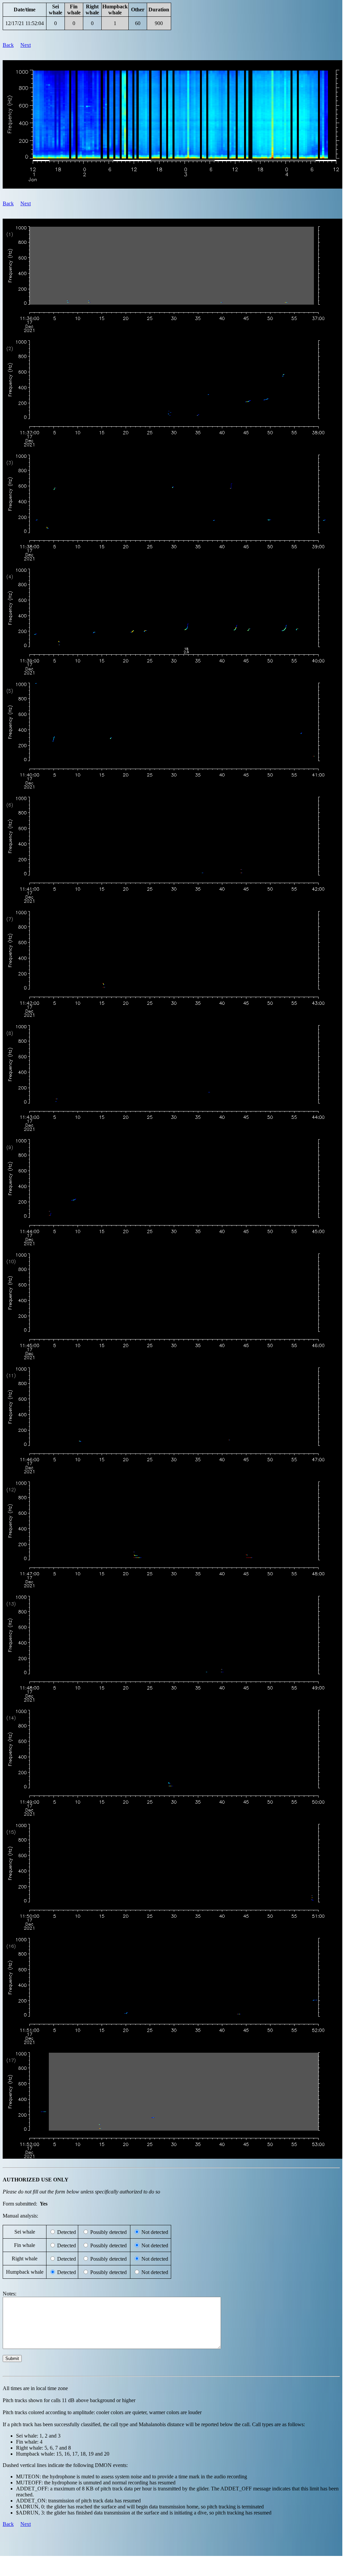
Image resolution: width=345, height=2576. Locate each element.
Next (26, 45)
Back (8, 45)
